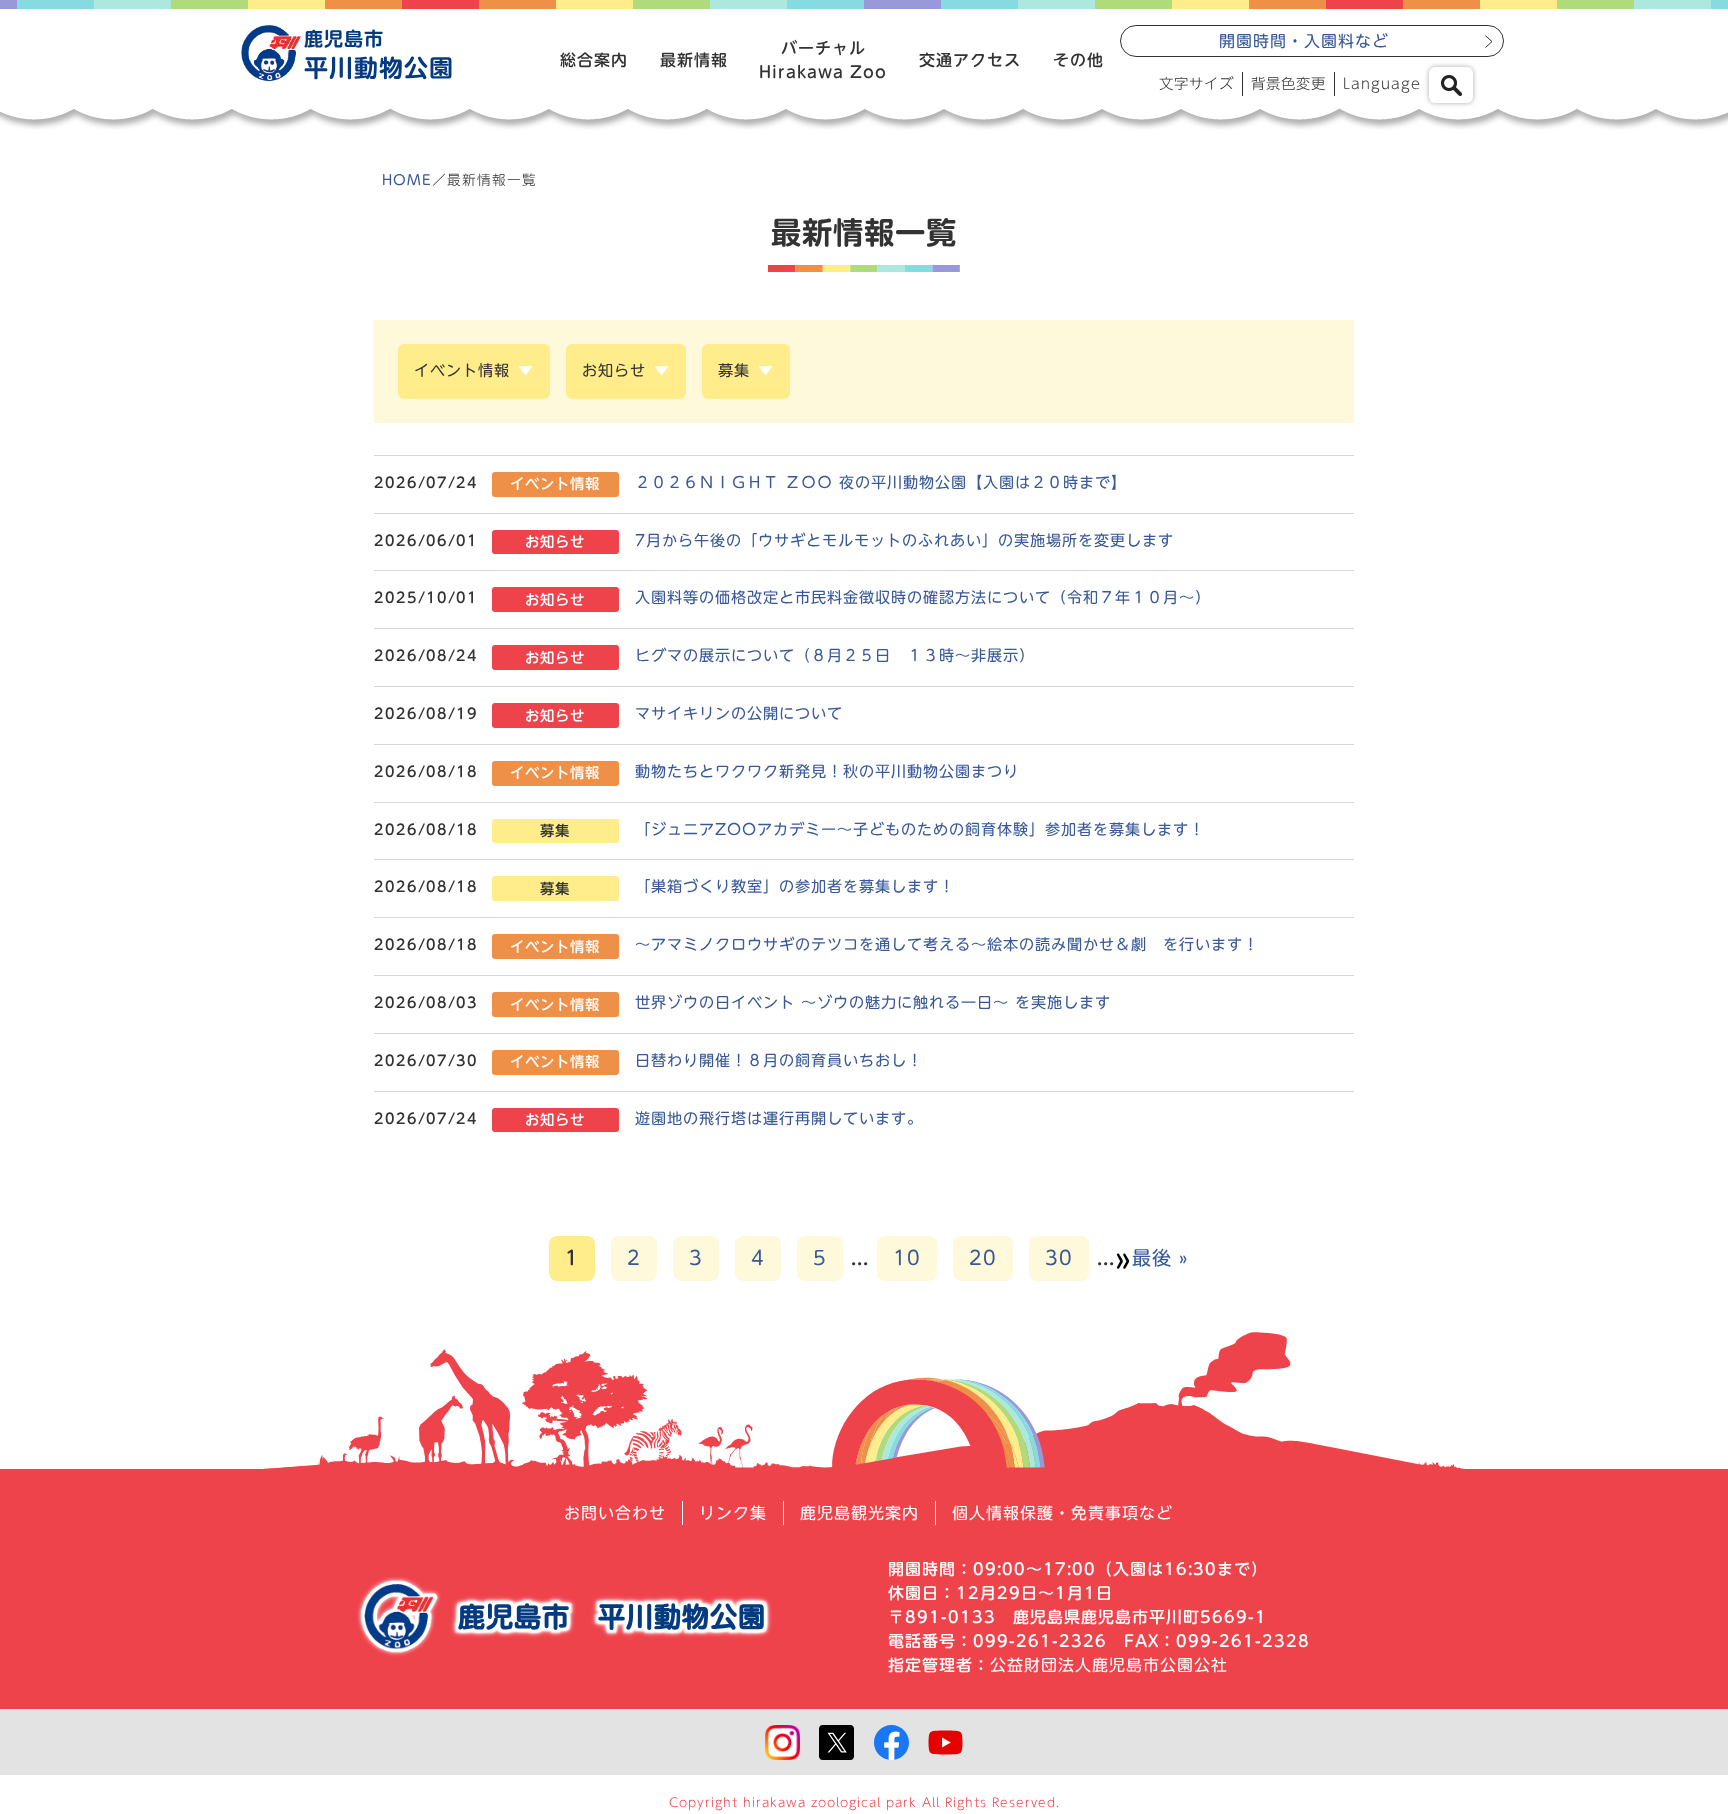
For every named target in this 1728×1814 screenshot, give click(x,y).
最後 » (1160, 1257)
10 (907, 1257)
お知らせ (614, 370)
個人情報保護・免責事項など (1062, 1513)
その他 (1078, 60)
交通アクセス (970, 60)
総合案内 (594, 60)
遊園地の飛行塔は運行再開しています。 (779, 1118)
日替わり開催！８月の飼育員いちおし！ (779, 1060)
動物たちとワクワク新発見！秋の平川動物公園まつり (827, 771)
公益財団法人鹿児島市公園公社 (1109, 1665)
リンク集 (733, 1513)
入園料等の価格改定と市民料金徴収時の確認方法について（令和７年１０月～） (923, 597)
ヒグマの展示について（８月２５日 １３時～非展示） (835, 655)
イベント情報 (462, 370)
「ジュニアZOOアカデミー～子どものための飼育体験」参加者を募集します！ (920, 829)
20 (983, 1257)
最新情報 (694, 60)
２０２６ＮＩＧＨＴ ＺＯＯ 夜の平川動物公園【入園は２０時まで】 (881, 482)
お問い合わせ (615, 1513)
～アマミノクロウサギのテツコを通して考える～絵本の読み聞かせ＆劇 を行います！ (955, 944)
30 (1059, 1257)
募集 (734, 370)
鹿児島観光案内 (859, 1513)
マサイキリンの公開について (739, 713)
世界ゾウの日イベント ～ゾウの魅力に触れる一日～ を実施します (873, 1002)
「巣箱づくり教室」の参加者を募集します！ (795, 886)
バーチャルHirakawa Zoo (823, 60)
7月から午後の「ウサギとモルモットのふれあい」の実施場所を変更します (904, 540)
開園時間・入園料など (1304, 41)
